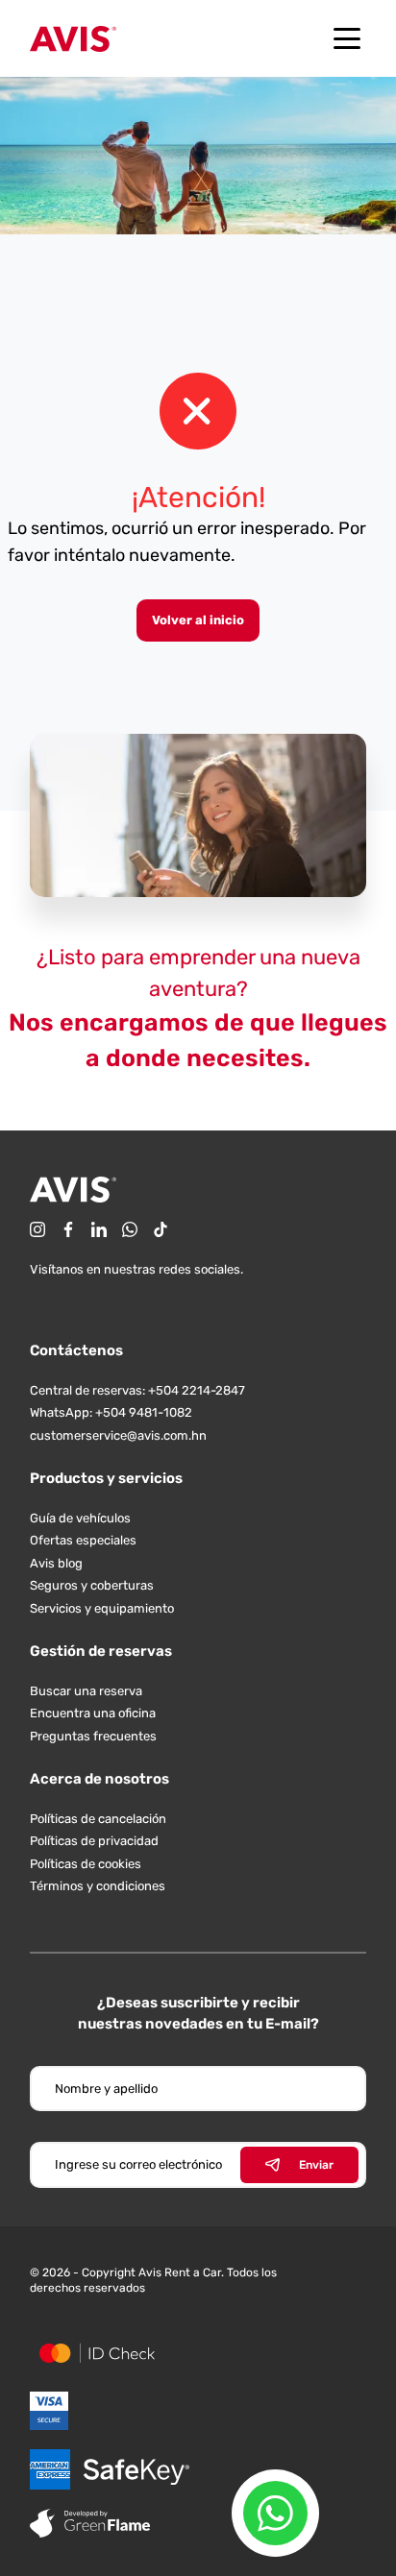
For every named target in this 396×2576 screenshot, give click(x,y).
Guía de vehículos (80, 1518)
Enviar (316, 2165)
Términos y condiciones (98, 1886)
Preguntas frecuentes (93, 1736)
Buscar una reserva (86, 1691)
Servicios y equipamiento (102, 1608)
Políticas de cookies (86, 1864)
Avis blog (56, 1563)
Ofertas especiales (83, 1540)
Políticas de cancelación (98, 1819)
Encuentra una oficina (93, 1713)
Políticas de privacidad (94, 1841)
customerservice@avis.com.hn (118, 1435)
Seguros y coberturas (92, 1585)
